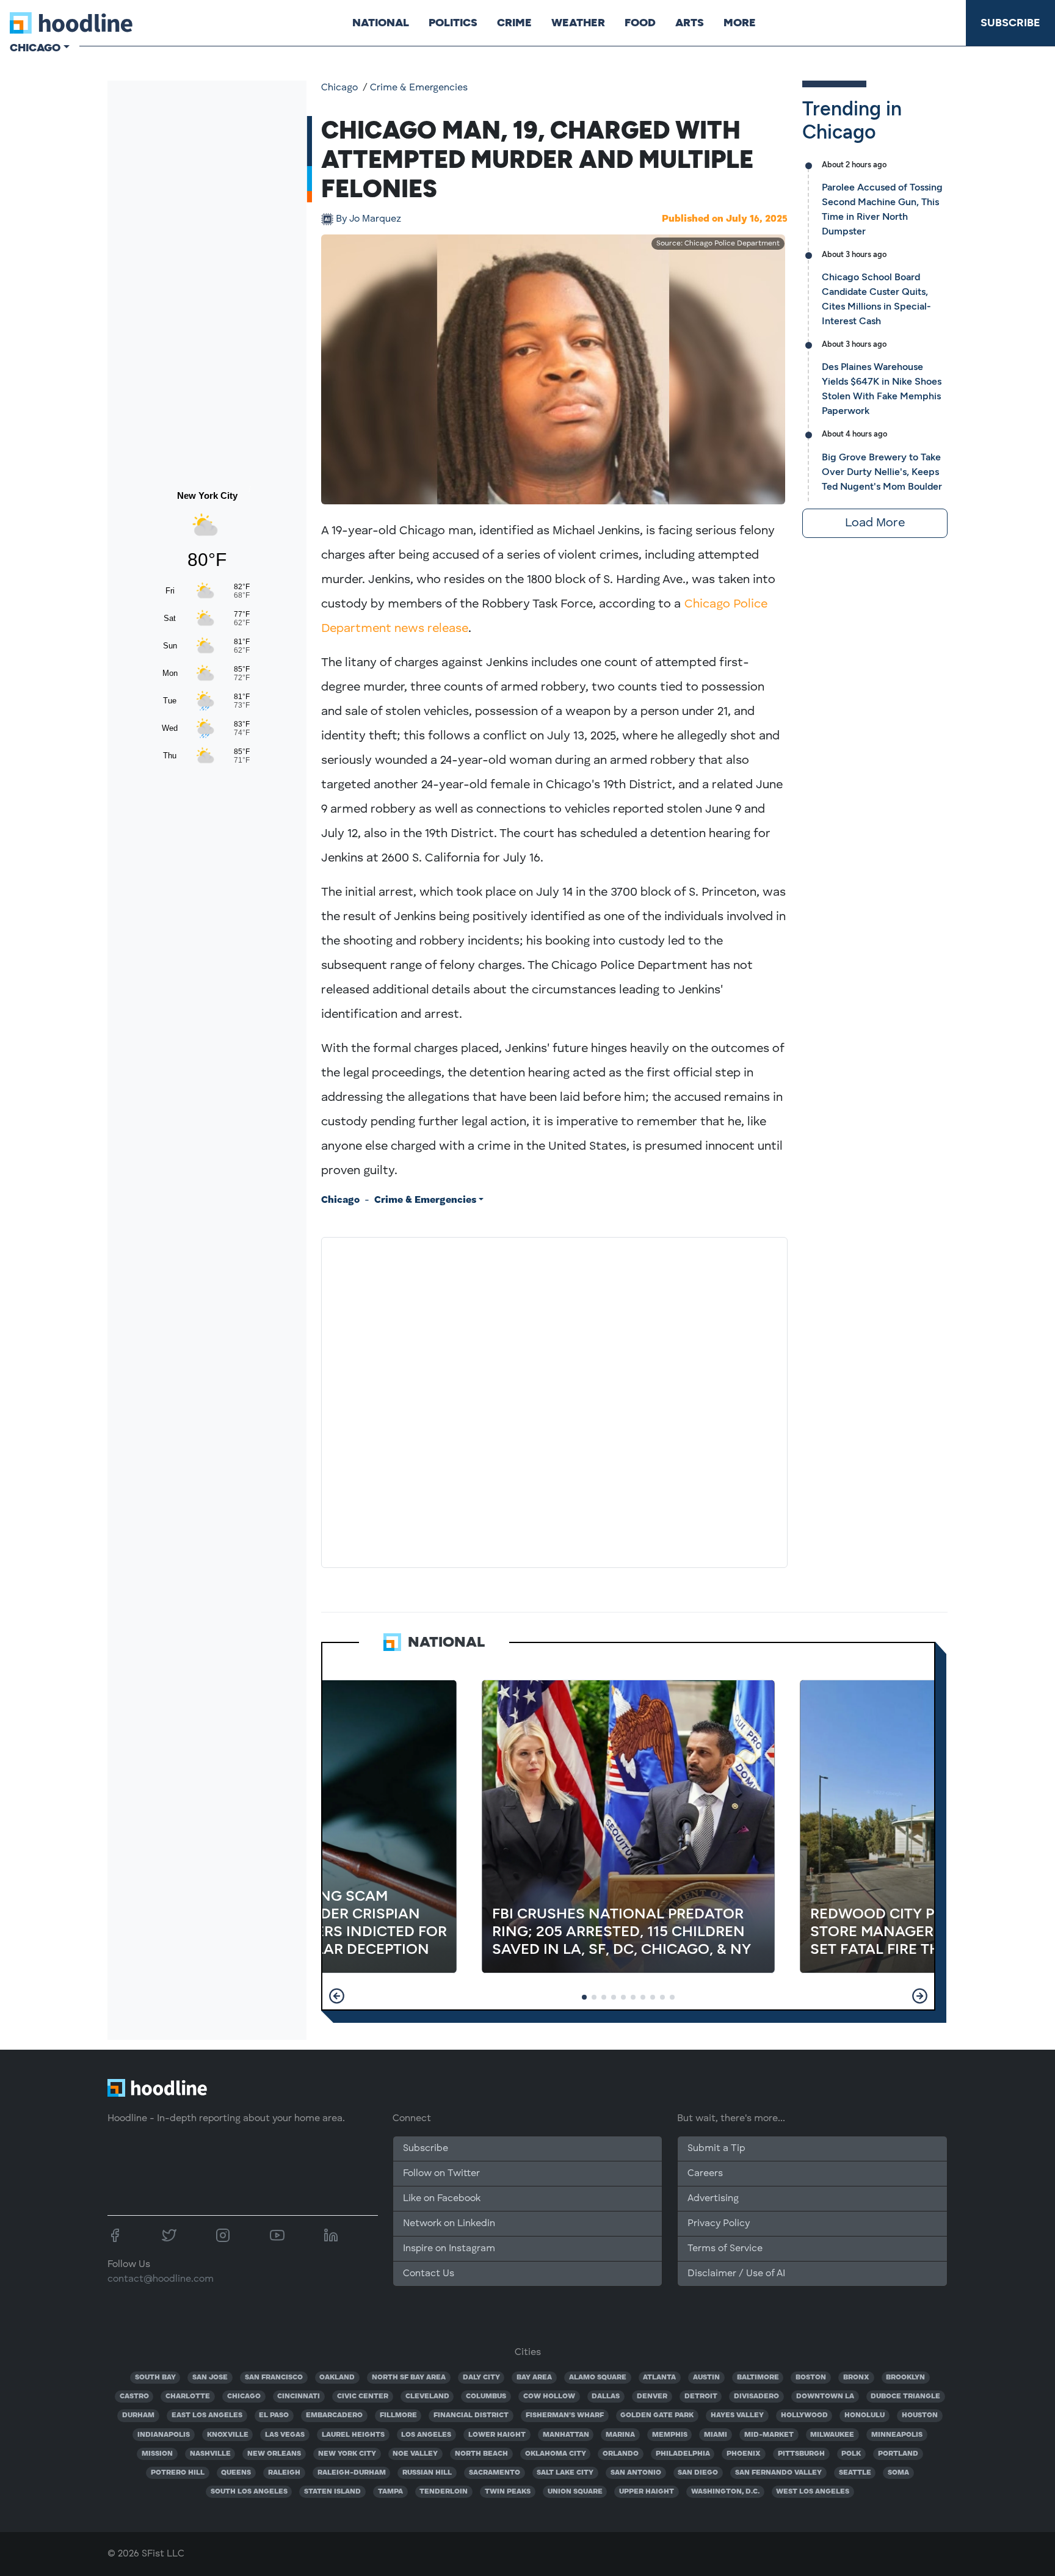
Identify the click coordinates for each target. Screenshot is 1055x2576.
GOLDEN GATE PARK (657, 2415)
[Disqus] (554, 1400)
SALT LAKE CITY (565, 2473)
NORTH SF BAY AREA (409, 2378)
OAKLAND (337, 2378)
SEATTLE (855, 2473)
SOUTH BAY (155, 2378)
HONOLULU (865, 2415)
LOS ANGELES (426, 2435)
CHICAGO (244, 2396)
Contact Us (429, 2274)
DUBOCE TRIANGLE (905, 2396)
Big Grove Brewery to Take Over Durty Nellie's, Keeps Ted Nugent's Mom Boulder (882, 472)
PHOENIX (744, 2454)
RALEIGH (284, 2473)
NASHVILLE (210, 2454)
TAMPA (390, 2492)
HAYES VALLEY (737, 2415)
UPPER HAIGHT (647, 2492)
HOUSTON (920, 2415)
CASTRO (134, 2396)
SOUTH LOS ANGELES (249, 2492)
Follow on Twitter (441, 2174)
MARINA (620, 2435)
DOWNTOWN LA (825, 2396)
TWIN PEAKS (508, 2492)
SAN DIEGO (698, 2473)
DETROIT (701, 2396)
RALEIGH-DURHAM (352, 2473)
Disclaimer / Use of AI (736, 2274)
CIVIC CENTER (363, 2396)
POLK (851, 2454)
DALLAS (606, 2396)
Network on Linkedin (449, 2224)
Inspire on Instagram (449, 2249)
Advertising (713, 2199)
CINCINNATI (299, 2396)
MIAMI (716, 2435)
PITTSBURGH (801, 2454)
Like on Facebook (442, 2199)
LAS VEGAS (285, 2435)
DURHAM (138, 2415)
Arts (690, 23)
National (381, 23)
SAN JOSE (210, 2378)
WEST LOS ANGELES (813, 2492)
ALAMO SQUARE (598, 2378)
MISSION (157, 2454)
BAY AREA (534, 2378)
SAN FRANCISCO (274, 2378)
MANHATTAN (566, 2435)
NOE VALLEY (415, 2454)
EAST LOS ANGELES (207, 2415)
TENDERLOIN (444, 2492)
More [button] (740, 23)
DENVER (652, 2396)
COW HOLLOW (549, 2396)
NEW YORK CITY (347, 2454)
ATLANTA (659, 2378)
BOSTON (811, 2378)
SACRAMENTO (495, 2473)
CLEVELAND (427, 2396)
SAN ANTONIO (636, 2473)
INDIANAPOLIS (164, 2435)
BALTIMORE (758, 2378)
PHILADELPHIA (683, 2454)
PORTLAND (898, 2454)
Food (640, 23)
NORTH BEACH (481, 2454)
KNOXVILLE (228, 2435)
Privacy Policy (719, 2224)
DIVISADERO (756, 2396)
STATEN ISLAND (332, 2492)
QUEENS (236, 2473)
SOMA (898, 2473)
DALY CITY (481, 2378)
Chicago (339, 88)
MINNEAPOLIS (897, 2435)
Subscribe (1010, 23)
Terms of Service (725, 2249)
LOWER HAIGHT (497, 2435)
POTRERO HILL (178, 2473)
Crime (514, 23)
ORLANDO (621, 2454)
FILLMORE (398, 2415)
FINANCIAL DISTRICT (471, 2415)
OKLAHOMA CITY (556, 2454)
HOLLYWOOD (804, 2415)
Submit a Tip (716, 2149)
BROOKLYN (905, 2378)
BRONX (856, 2378)
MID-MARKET (769, 2435)
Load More (875, 523)
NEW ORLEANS (274, 2454)
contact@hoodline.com (161, 2279)
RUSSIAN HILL (427, 2473)
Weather (578, 23)
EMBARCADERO (334, 2415)
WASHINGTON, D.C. (725, 2492)
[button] (337, 1996)
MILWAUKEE (832, 2435)
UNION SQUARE (575, 2492)
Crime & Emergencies (419, 88)
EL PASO (274, 2415)
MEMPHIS (670, 2435)
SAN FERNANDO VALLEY (778, 2473)
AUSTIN (706, 2378)
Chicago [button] (35, 48)
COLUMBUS (486, 2396)
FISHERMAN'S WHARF (565, 2415)
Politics (453, 23)
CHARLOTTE (188, 2396)
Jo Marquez (368, 219)
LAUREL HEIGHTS (353, 2435)
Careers (705, 2174)
